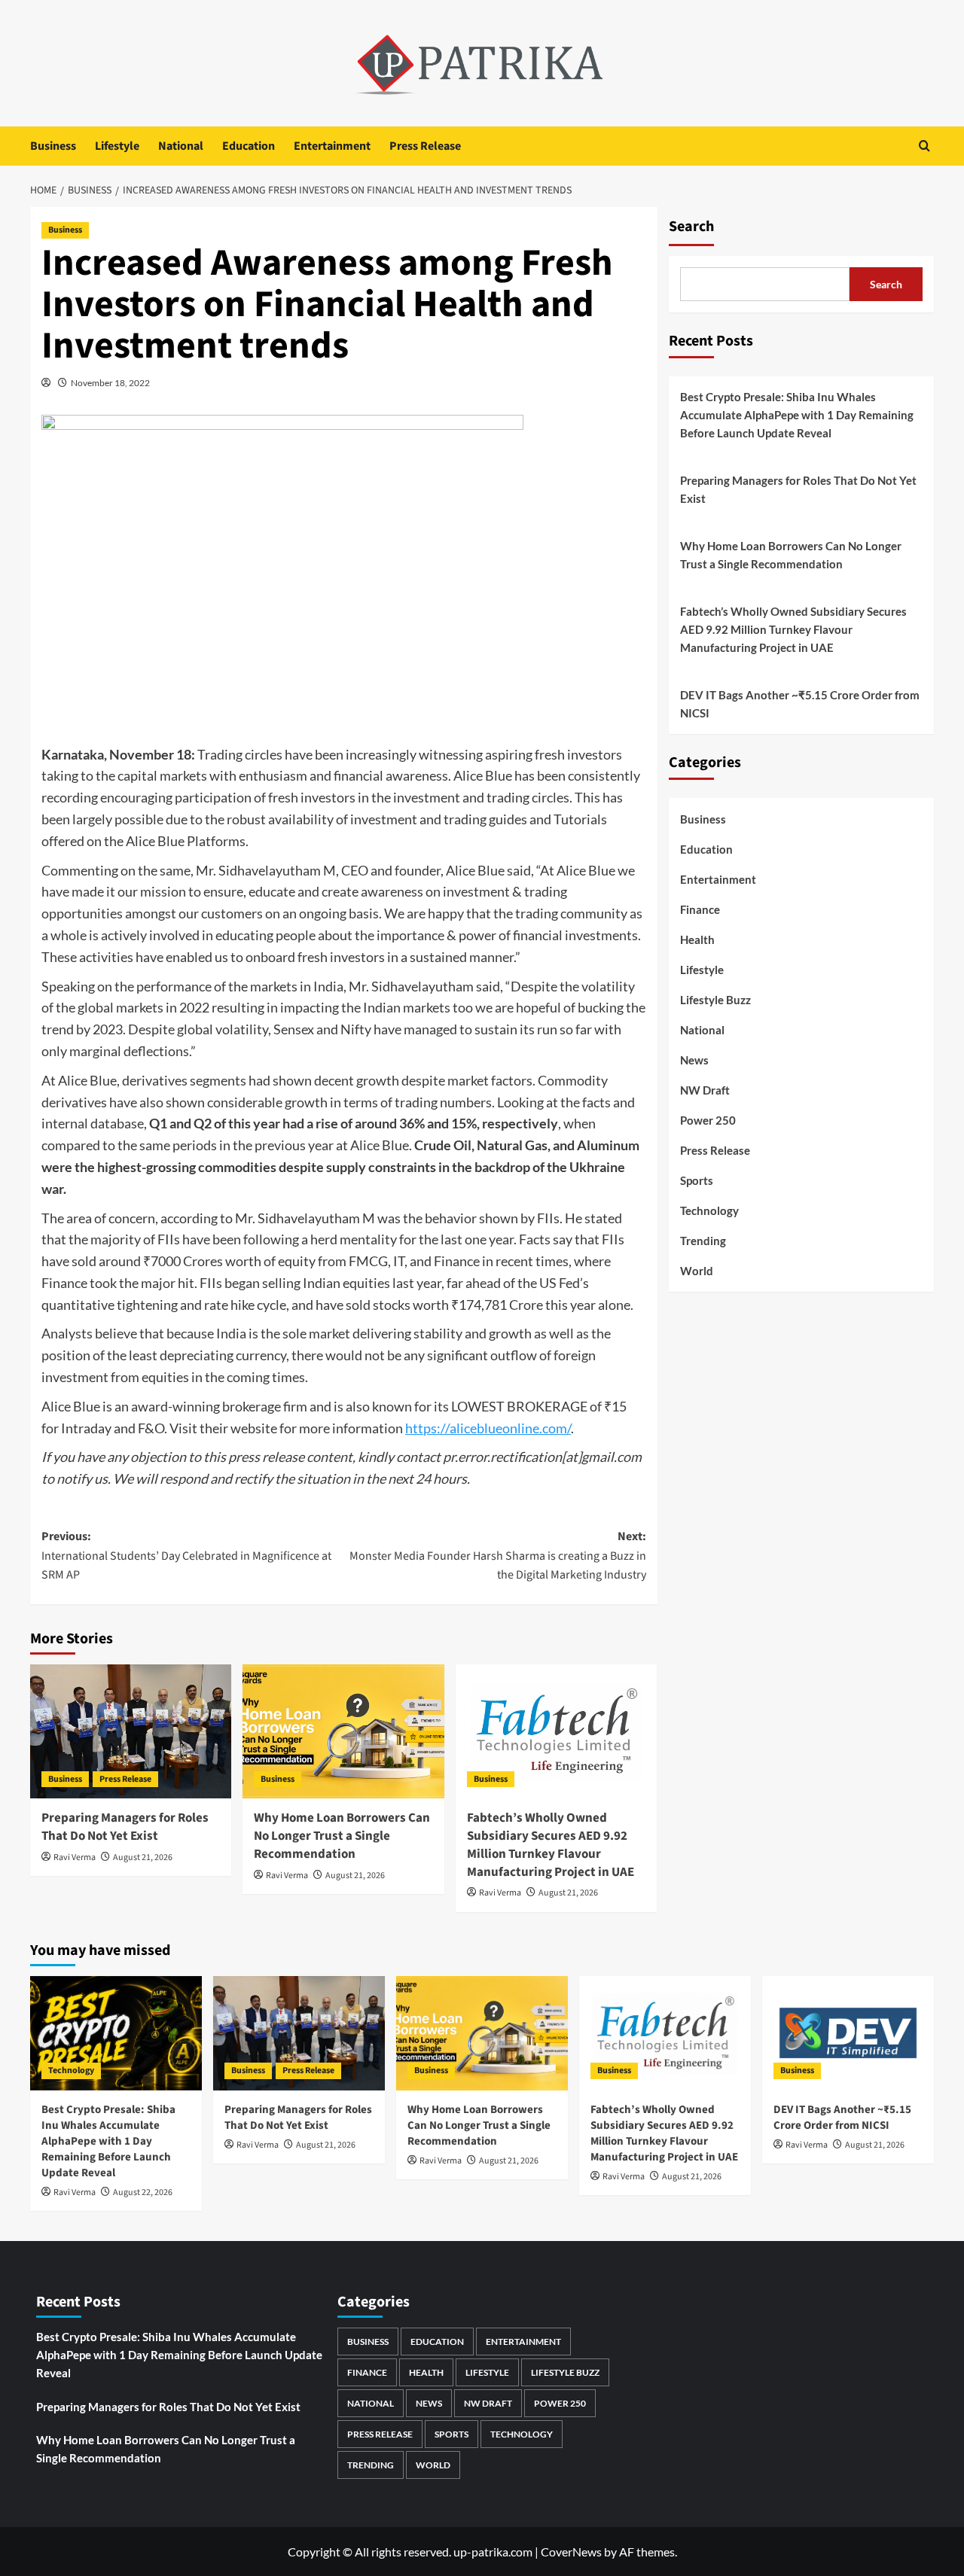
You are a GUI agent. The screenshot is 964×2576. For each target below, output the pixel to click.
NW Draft (705, 1090)
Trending (703, 1241)
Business (53, 146)
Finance (700, 909)
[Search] (924, 146)
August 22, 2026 (143, 2192)
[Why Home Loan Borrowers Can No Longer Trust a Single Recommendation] (343, 1731)
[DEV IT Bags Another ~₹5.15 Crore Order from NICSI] (848, 2033)
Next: (497, 1556)
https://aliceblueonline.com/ (488, 1428)
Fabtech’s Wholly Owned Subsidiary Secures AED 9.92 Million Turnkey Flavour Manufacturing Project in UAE (551, 1845)
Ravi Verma (75, 1857)
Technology (709, 1210)
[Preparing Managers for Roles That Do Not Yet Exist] (131, 1731)
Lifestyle (117, 146)
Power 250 (708, 1120)
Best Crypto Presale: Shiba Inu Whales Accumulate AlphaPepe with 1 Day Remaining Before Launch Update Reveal (797, 415)
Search (691, 227)
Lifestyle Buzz (715, 1000)
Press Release (425, 146)
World (697, 1271)
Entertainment (332, 146)
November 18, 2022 (110, 383)
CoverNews (571, 2552)
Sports (697, 1180)
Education (249, 146)
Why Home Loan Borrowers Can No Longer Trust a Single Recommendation (342, 1836)
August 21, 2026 (143, 1857)
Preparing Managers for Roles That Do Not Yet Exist (125, 1827)
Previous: (186, 1556)
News (694, 1060)
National (181, 146)
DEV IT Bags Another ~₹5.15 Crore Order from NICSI (800, 704)
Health (697, 939)
